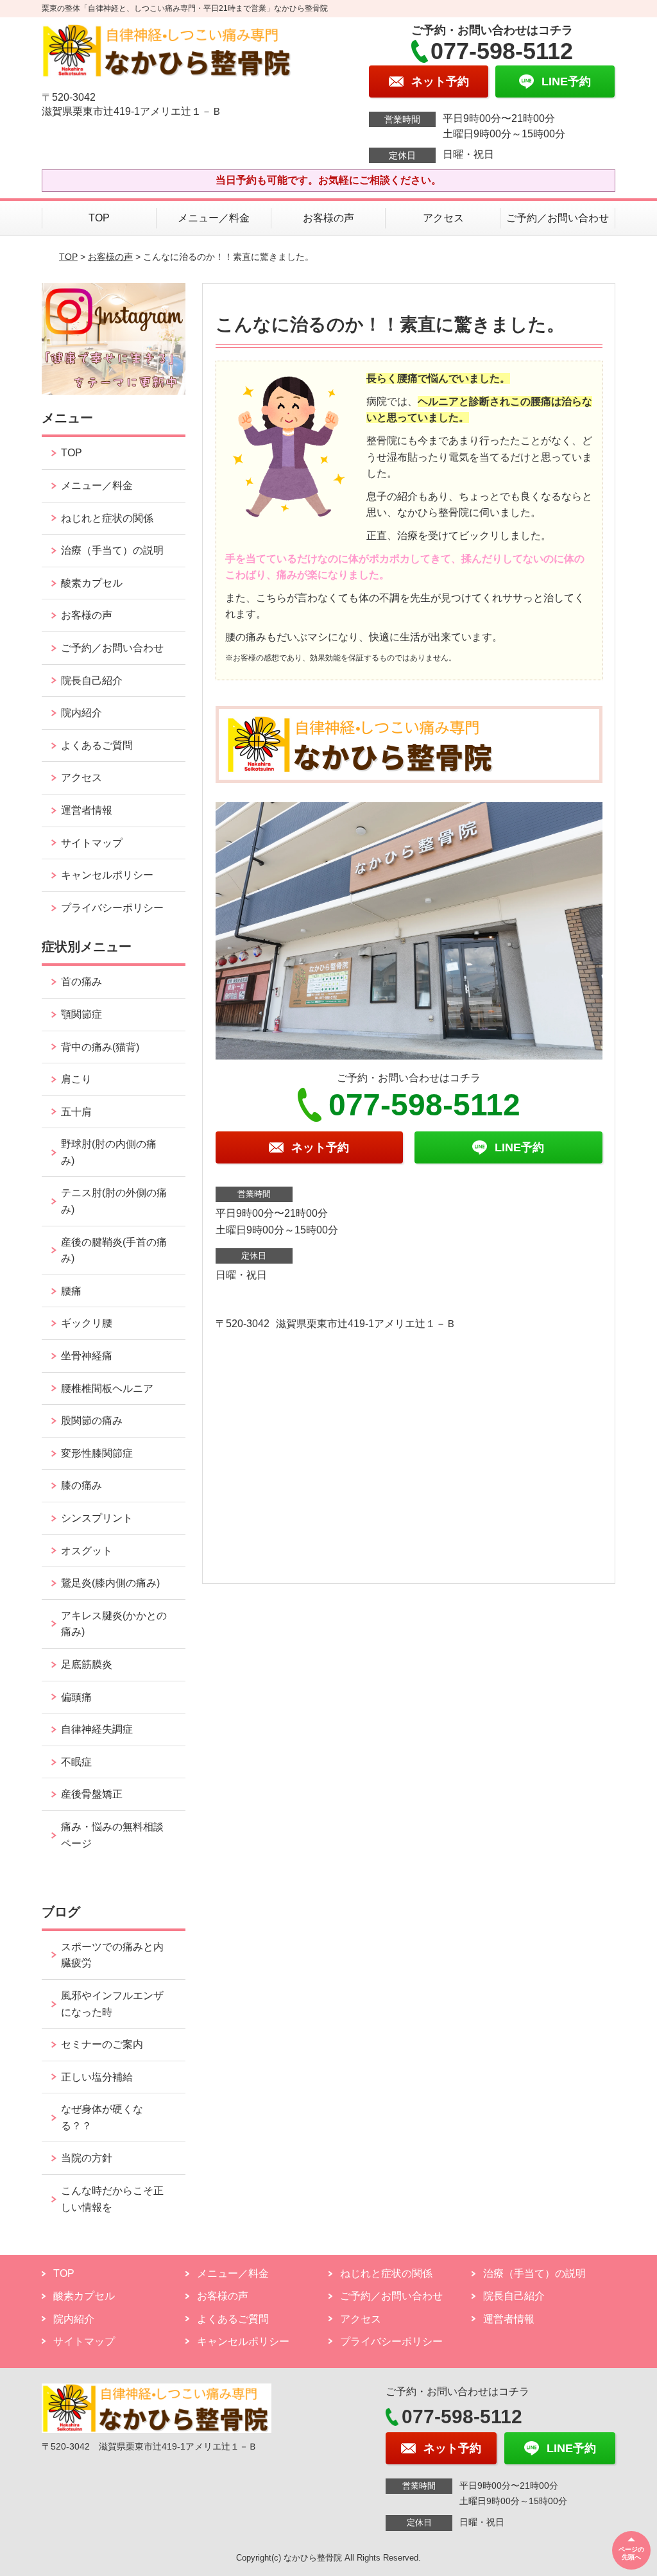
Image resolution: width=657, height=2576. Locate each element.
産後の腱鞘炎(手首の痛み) (114, 1250)
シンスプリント (97, 1518)
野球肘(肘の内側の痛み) (109, 1152)
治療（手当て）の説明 (112, 550)
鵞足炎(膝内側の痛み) (110, 1583)
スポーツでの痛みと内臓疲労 (112, 1955)
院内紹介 (81, 713)
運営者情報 (87, 810)
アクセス (443, 218)
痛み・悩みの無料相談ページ (112, 1835)
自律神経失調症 (97, 1729)
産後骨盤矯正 (92, 1794)
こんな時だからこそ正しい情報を (112, 2199)
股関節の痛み (92, 1421)
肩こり (76, 1079)
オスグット (87, 1551)
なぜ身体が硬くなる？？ (102, 2117)
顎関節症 (81, 1014)
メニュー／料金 (214, 218)
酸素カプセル (92, 583)
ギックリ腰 (87, 1323)
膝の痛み (81, 1485)
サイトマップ (92, 843)
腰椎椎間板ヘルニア (107, 1388)
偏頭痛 (76, 1697)
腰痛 (71, 1291)
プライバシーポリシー (112, 908)
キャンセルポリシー (107, 875)
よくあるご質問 (97, 745)
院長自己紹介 (92, 681)
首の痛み (81, 982)
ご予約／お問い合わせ (558, 218)
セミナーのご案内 (102, 2044)
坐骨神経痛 (87, 1356)
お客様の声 (328, 218)
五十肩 (76, 1112)
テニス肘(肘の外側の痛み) (114, 1201)
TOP (99, 218)
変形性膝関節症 (97, 1453)
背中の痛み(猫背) (100, 1047)
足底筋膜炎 (87, 1664)
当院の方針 (87, 2158)
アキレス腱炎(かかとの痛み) (114, 1624)
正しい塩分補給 (97, 2077)
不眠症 (76, 1762)
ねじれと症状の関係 (107, 518)
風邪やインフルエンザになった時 (112, 2004)
